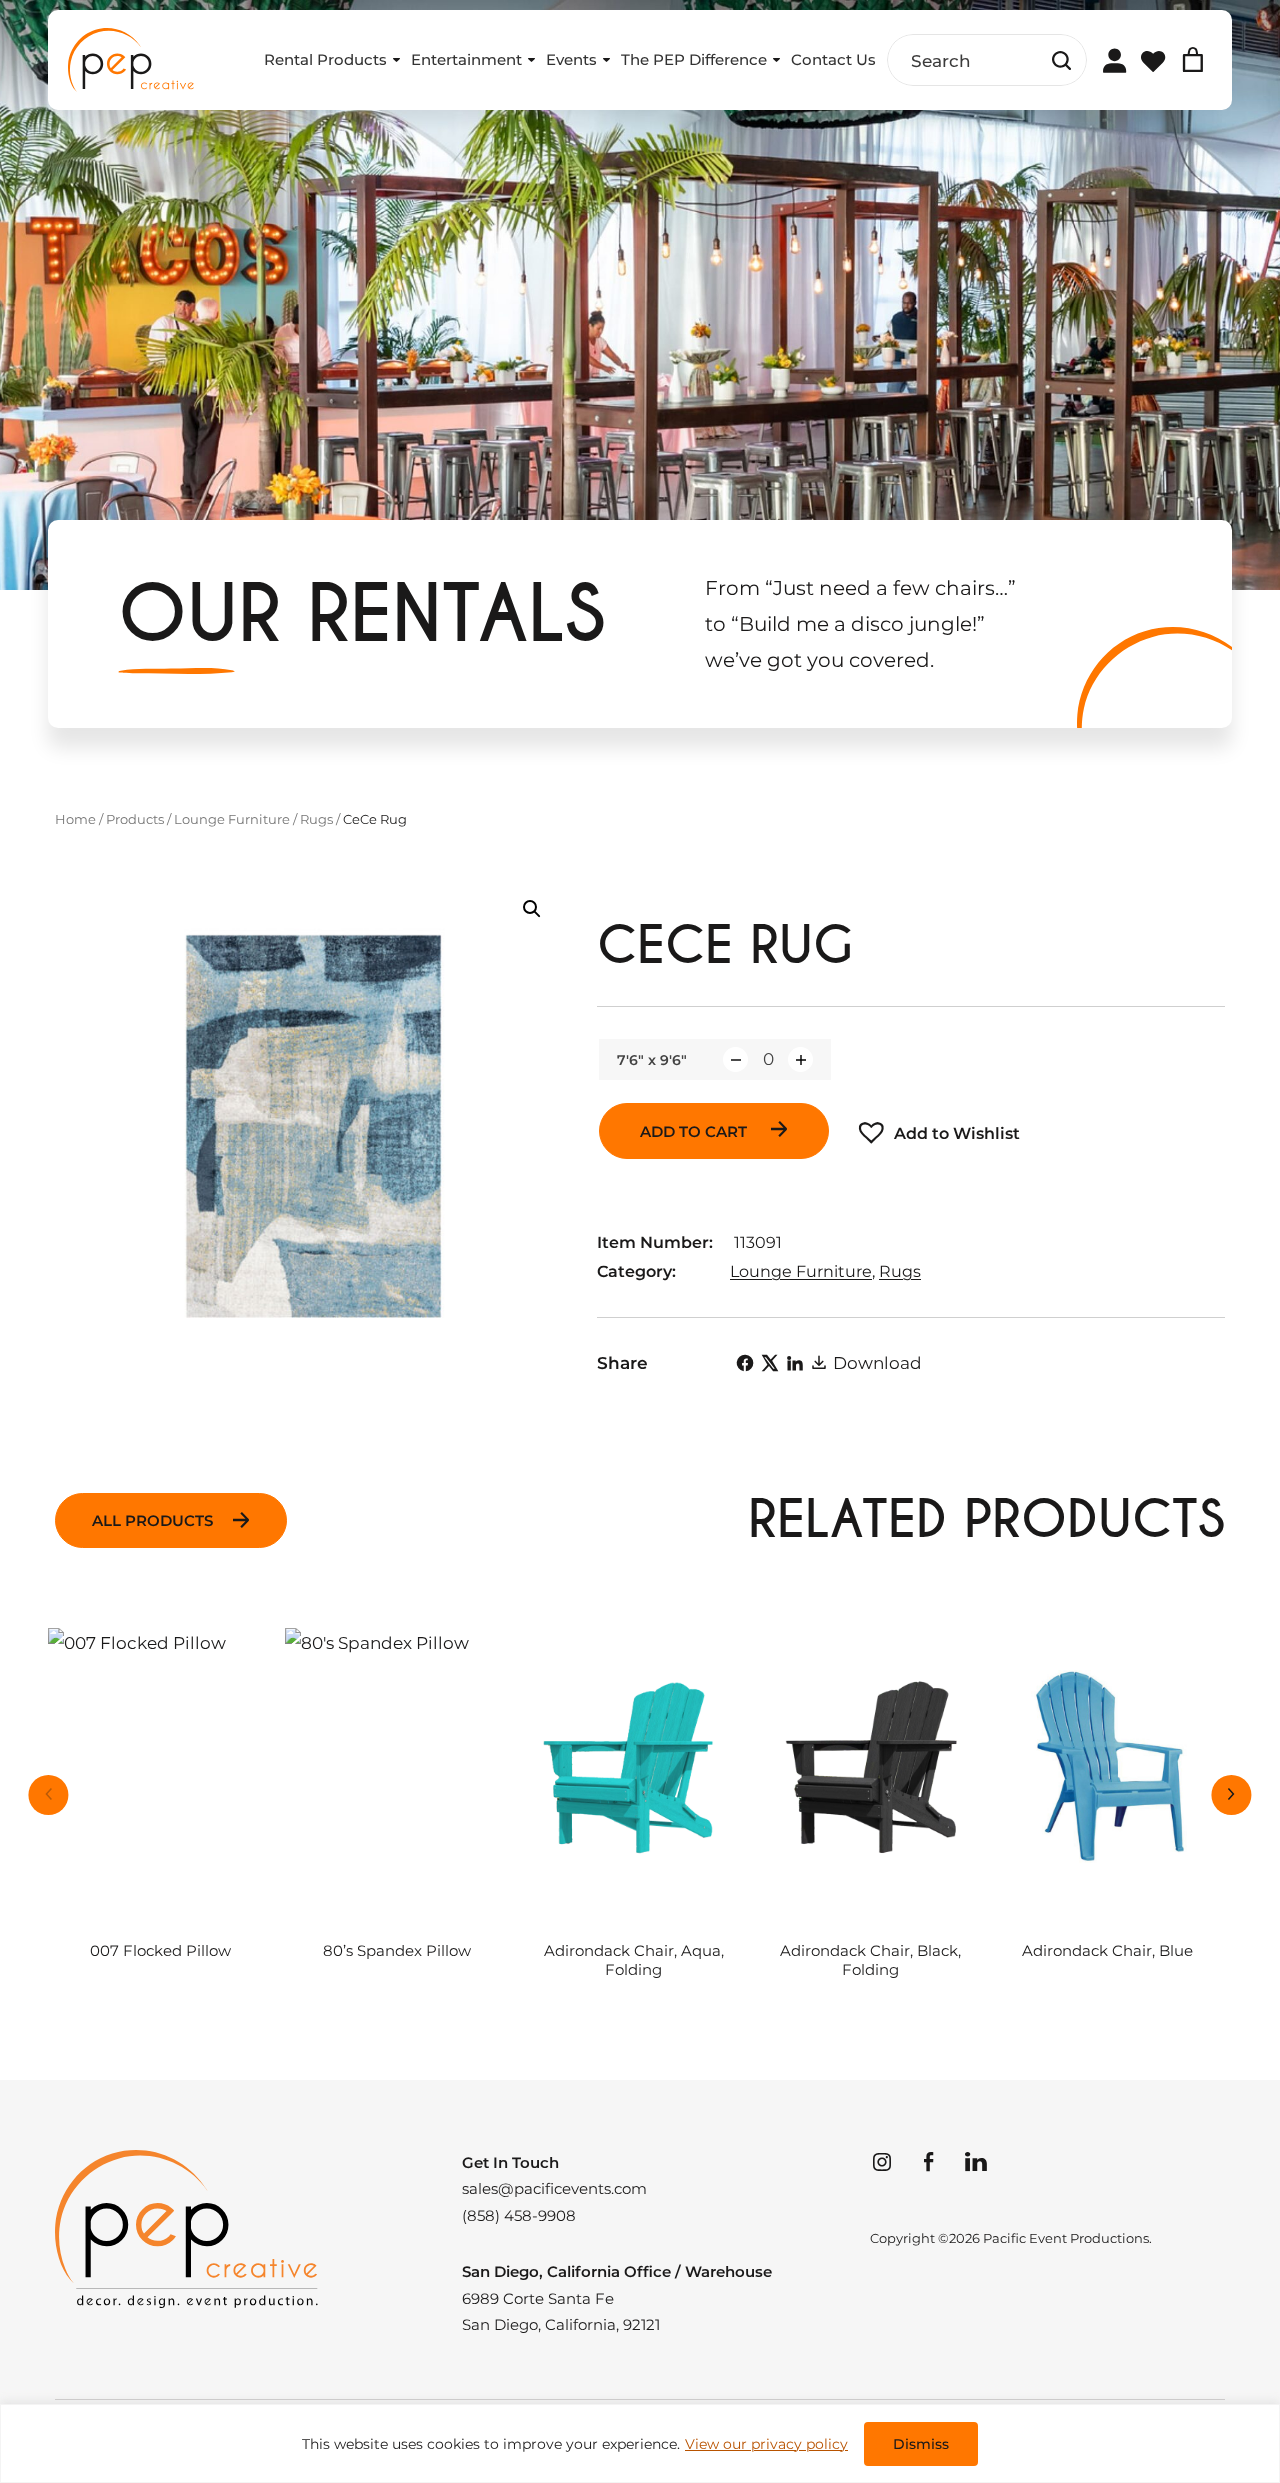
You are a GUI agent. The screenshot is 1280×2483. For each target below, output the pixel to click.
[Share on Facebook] (745, 1363)
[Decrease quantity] (735, 1059)
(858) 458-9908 (519, 2216)
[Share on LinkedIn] (795, 1363)
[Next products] (1232, 1795)
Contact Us (833, 59)
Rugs (316, 819)
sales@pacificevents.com (554, 2189)
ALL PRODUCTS (152, 1520)
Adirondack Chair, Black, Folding (870, 1960)
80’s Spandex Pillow (397, 1951)
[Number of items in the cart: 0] (1193, 60)
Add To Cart (695, 1131)
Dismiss (921, 2444)
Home (75, 819)
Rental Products (325, 59)
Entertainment (466, 59)
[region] (640, 2443)
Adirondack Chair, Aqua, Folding (634, 1960)
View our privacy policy (766, 2444)
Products (135, 819)
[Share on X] (770, 1363)
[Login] (1114, 60)
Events (571, 59)
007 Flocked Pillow (160, 1951)
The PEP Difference (694, 59)
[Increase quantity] (800, 1059)
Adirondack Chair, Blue (1107, 1951)
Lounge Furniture (232, 819)
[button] (532, 909)
